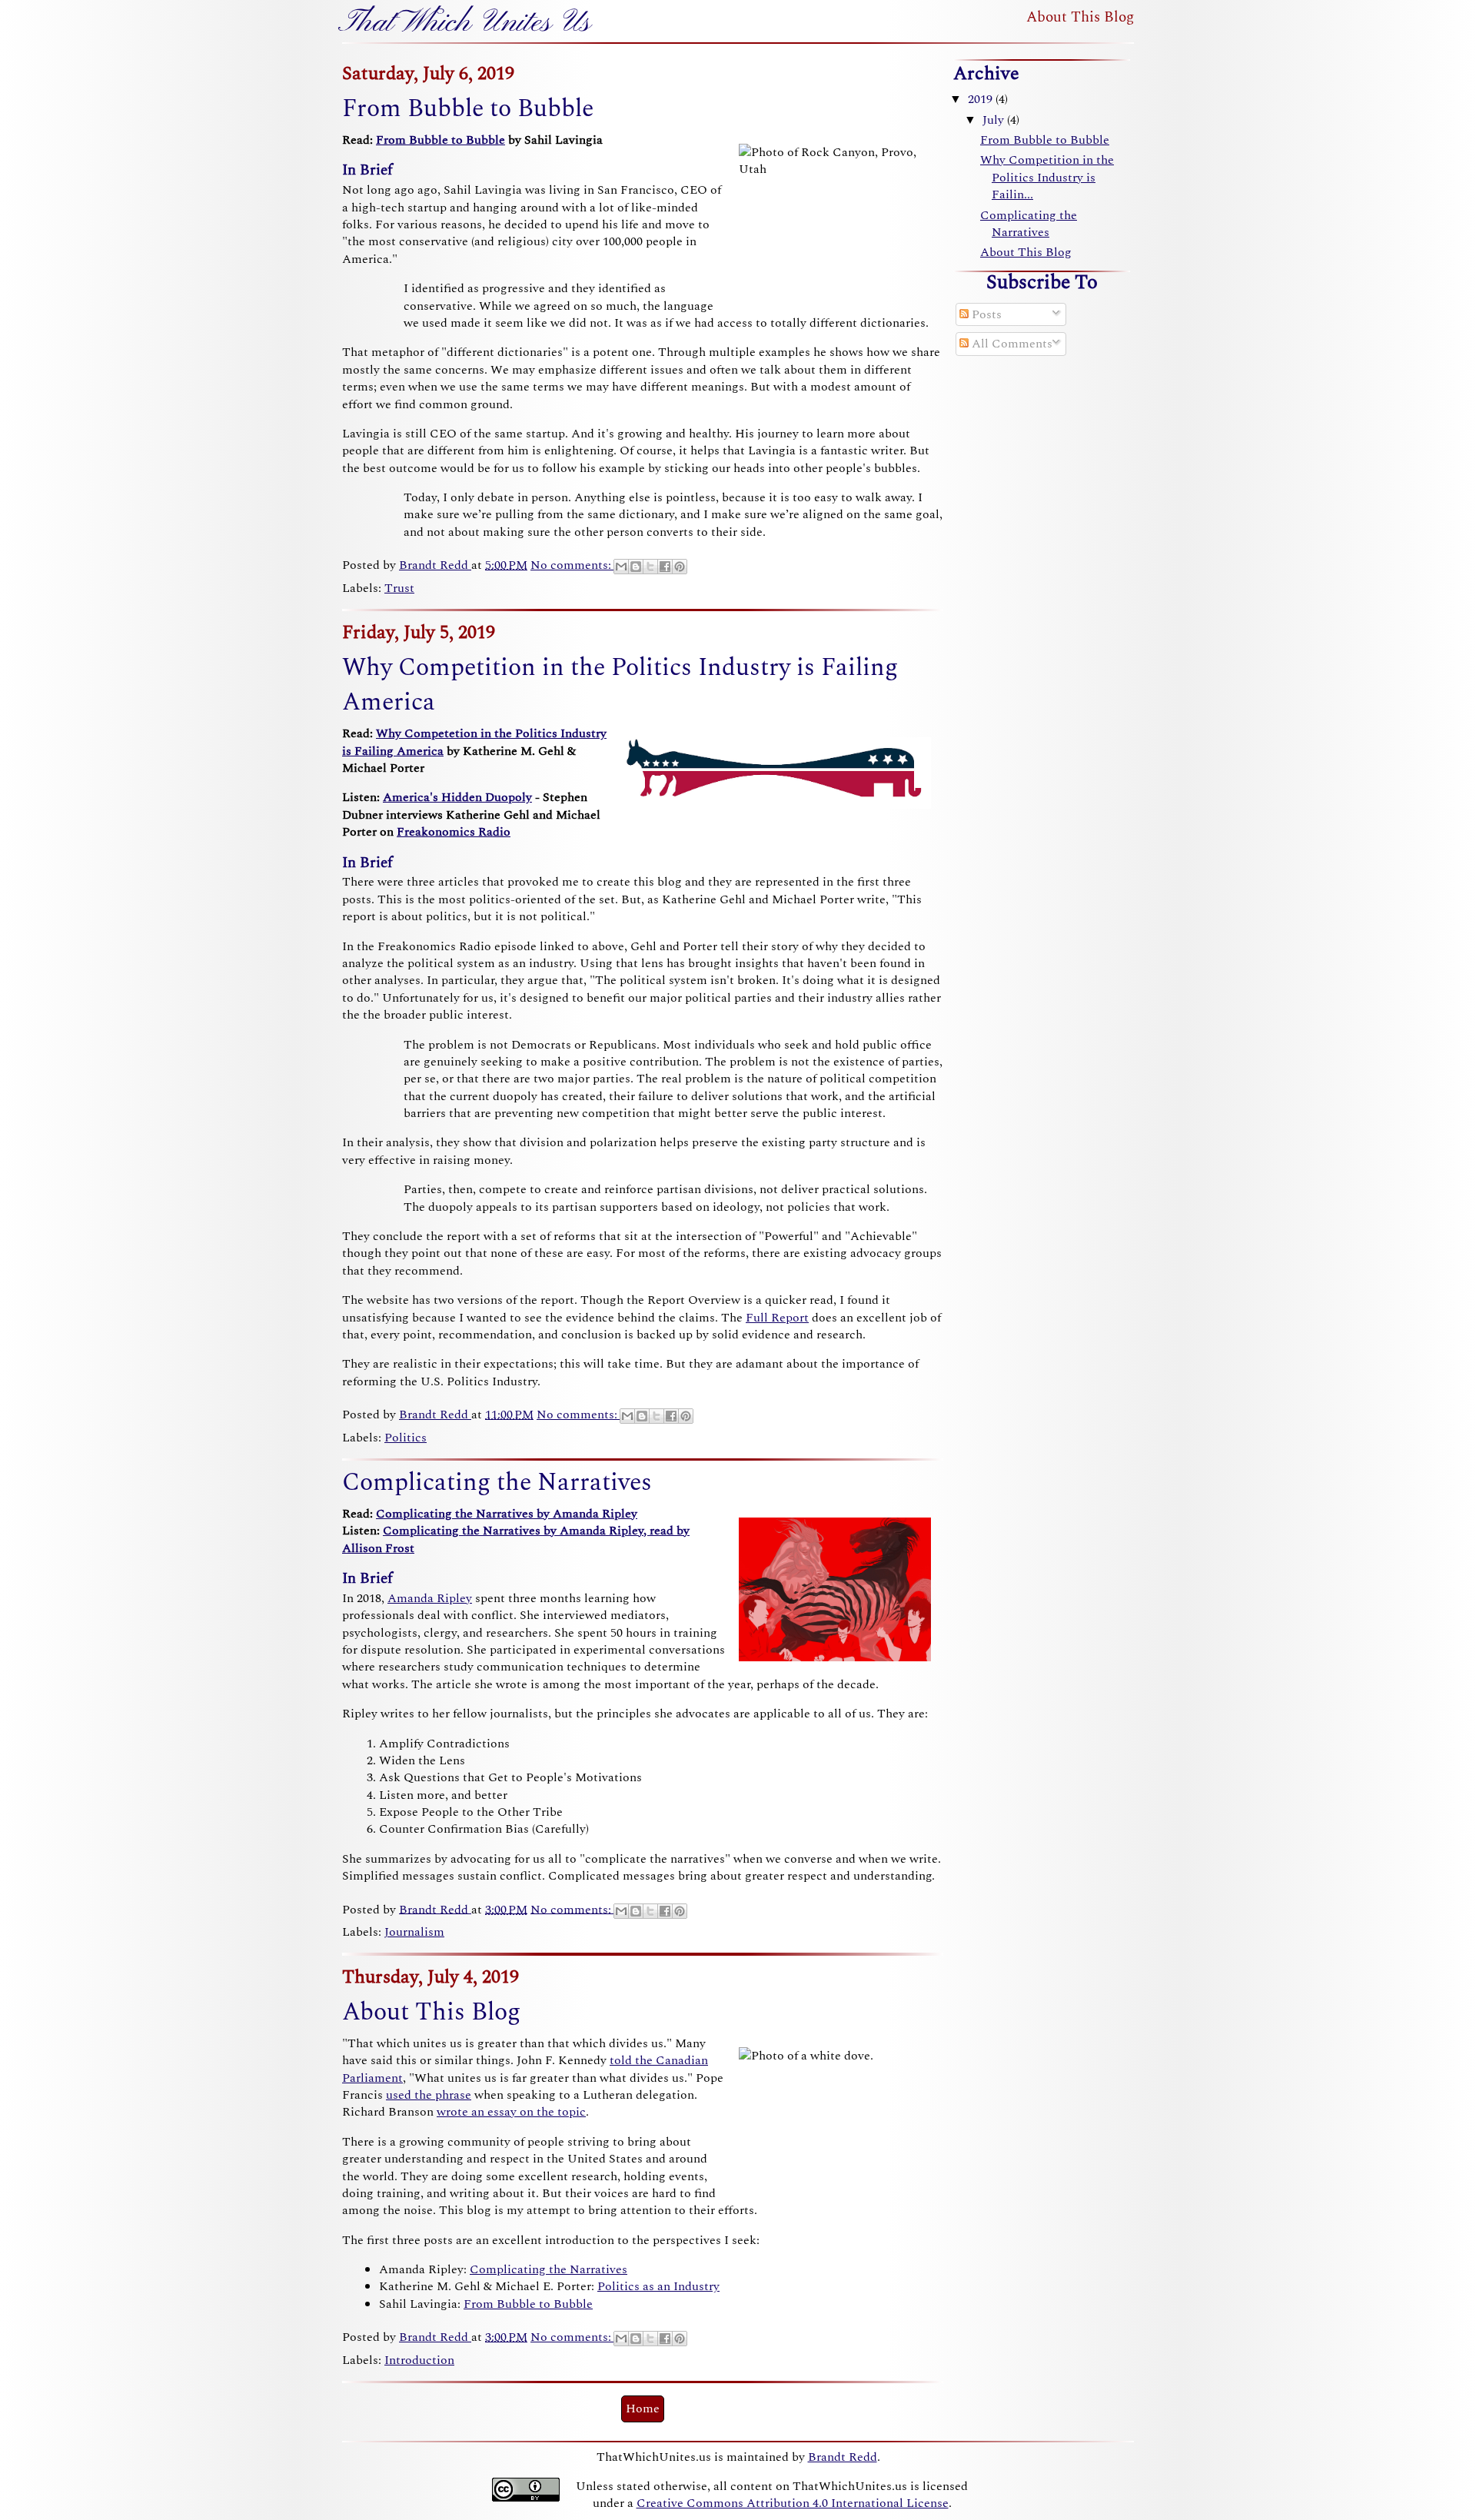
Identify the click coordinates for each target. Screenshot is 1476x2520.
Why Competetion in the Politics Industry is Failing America (474, 742)
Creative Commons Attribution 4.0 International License (793, 2503)
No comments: (572, 565)
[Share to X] (650, 567)
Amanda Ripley (430, 1598)
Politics (406, 1438)
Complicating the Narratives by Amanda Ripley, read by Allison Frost (516, 1539)
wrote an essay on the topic (511, 2112)
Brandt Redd (843, 2457)
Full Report (777, 1318)
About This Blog (1080, 17)
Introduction (419, 2360)
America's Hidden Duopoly (457, 797)
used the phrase (429, 2095)
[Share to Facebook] (665, 567)
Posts (985, 314)
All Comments (1011, 344)
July (995, 120)
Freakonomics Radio (454, 832)
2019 (982, 99)
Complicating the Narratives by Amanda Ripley (507, 1514)
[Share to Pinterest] (680, 567)
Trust (399, 588)
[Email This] (621, 567)
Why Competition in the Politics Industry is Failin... (1047, 177)
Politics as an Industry (658, 2286)
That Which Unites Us (467, 23)
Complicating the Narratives (497, 1483)
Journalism (414, 1932)
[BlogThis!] (636, 567)
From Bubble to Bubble (468, 109)
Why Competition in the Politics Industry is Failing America (620, 685)
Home (643, 2409)
